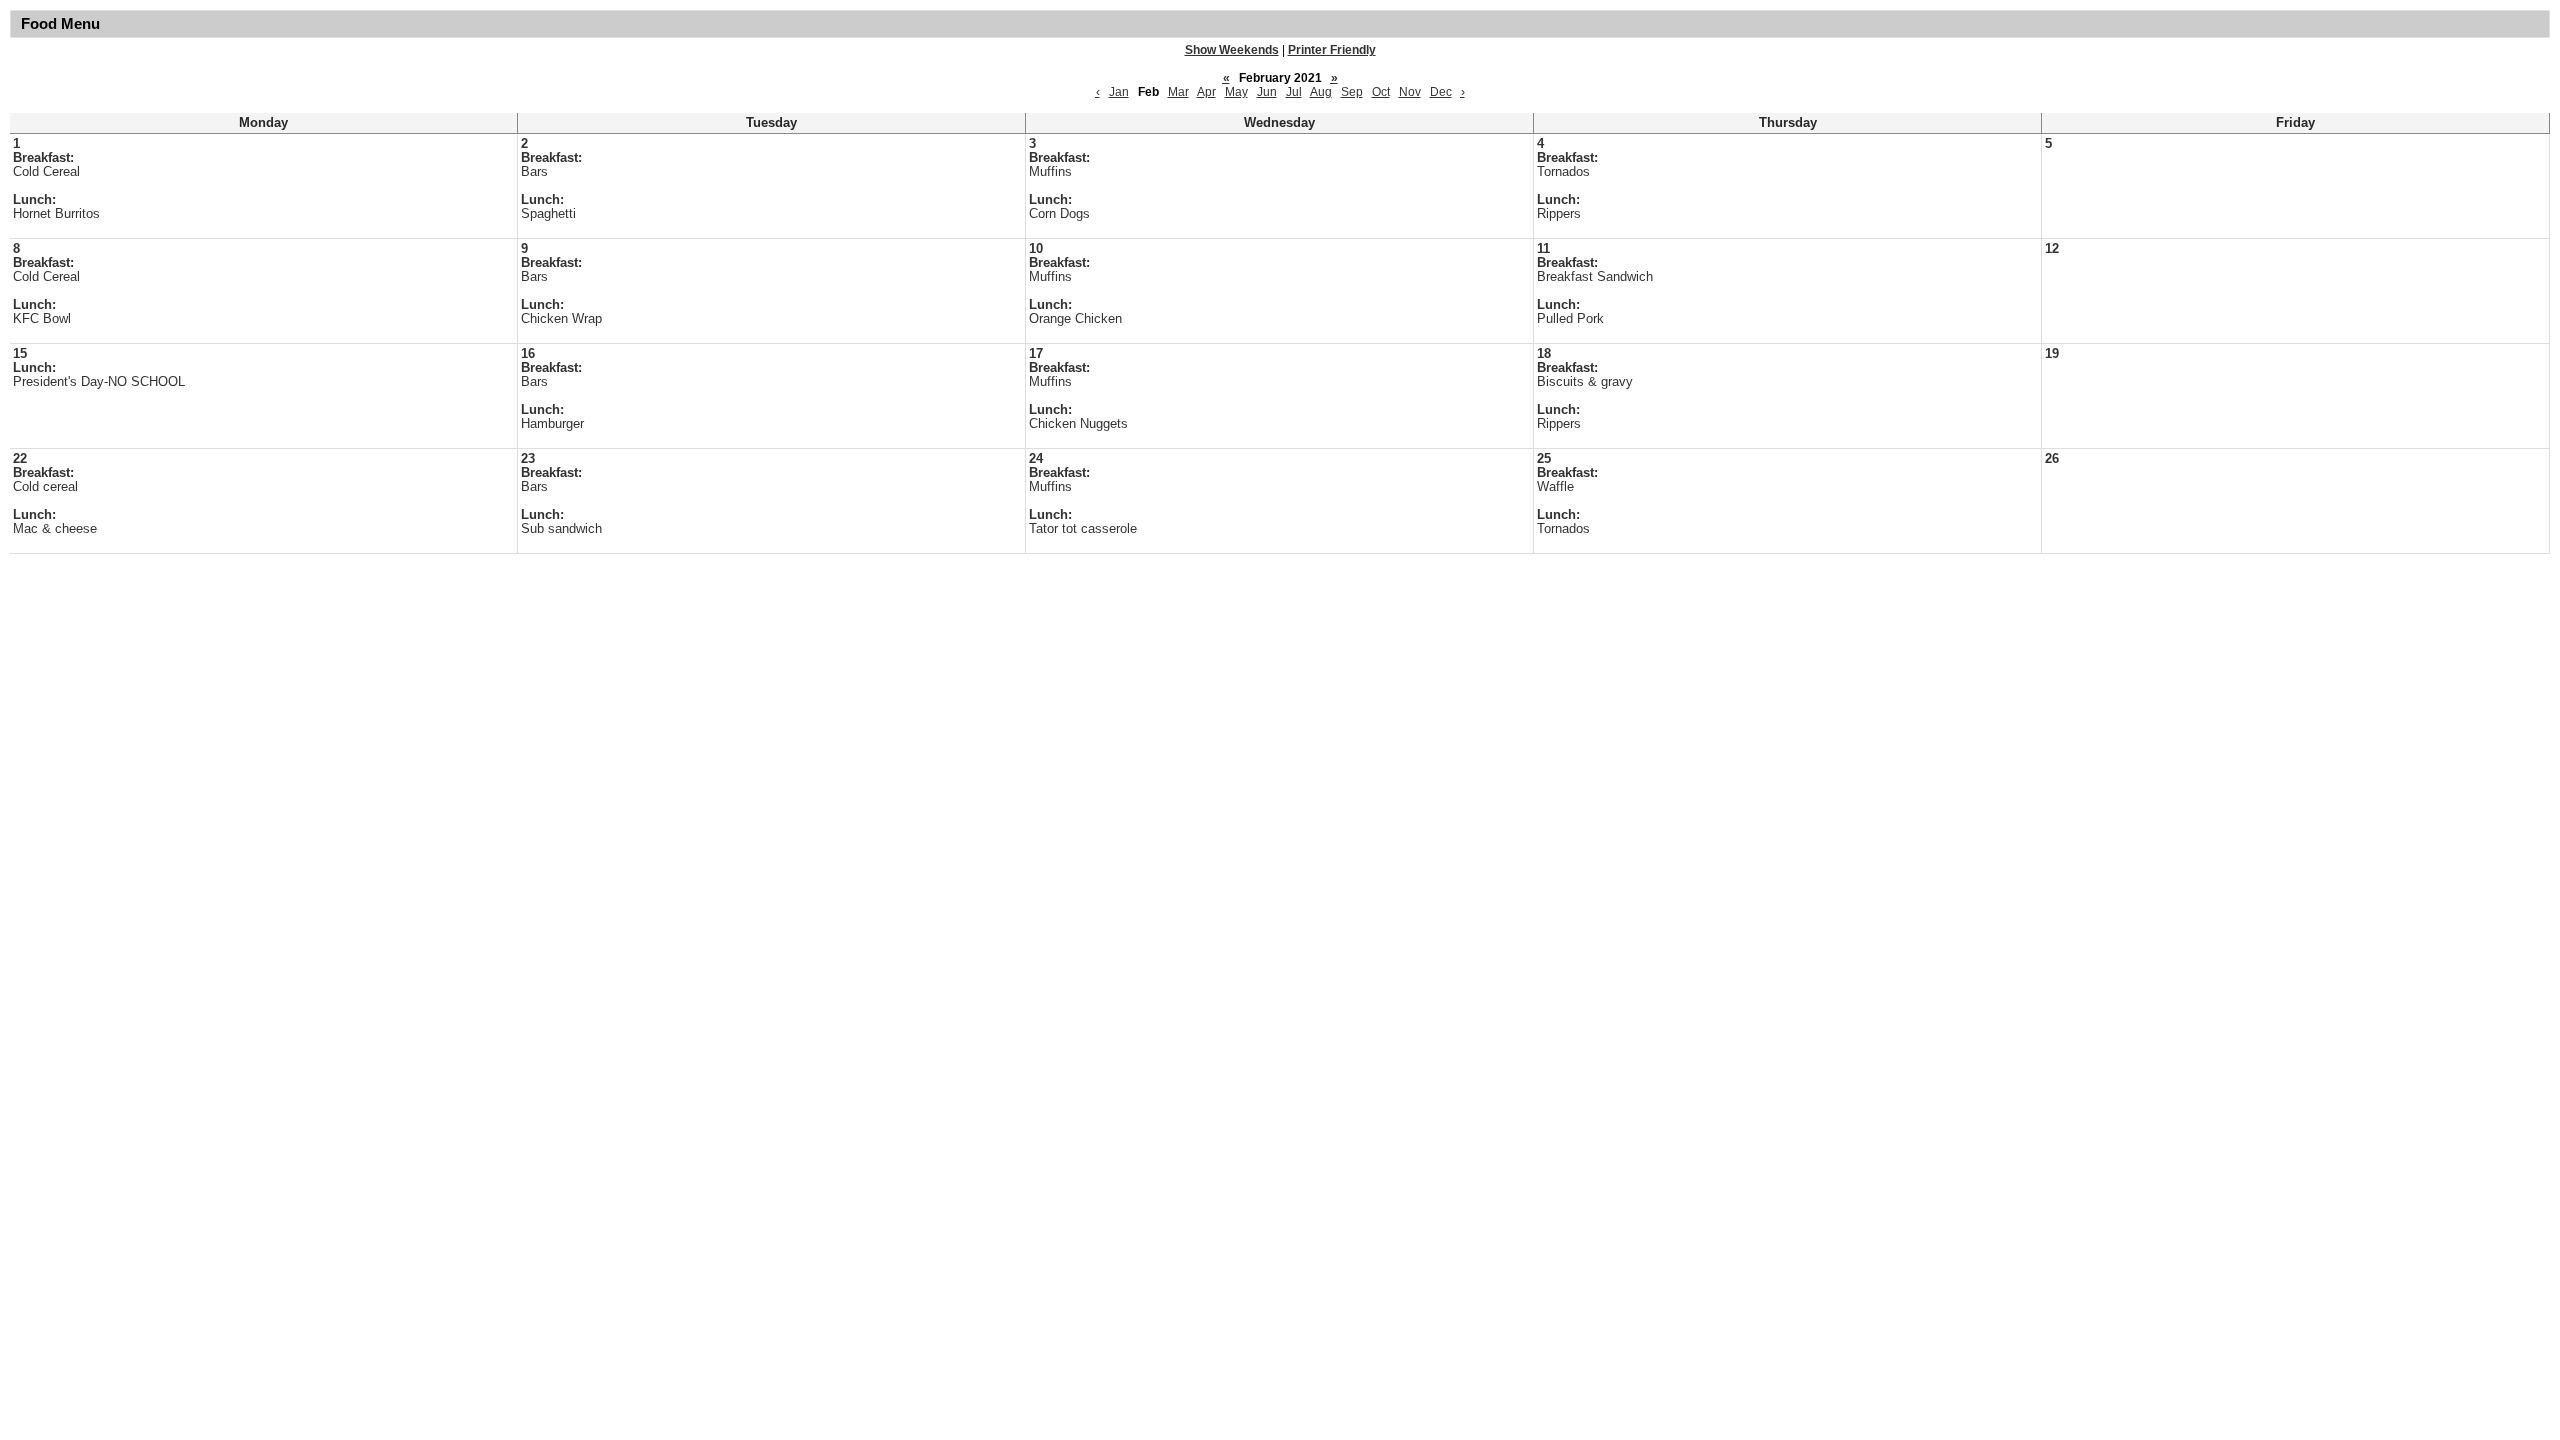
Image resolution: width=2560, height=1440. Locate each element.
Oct (1381, 92)
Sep (1352, 92)
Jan (1119, 92)
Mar (1178, 92)
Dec (1441, 92)
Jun (1267, 92)
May (1236, 92)
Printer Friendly (1332, 50)
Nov (1410, 92)
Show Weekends (1232, 50)
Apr (1206, 92)
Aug (1321, 92)
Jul (1294, 92)
